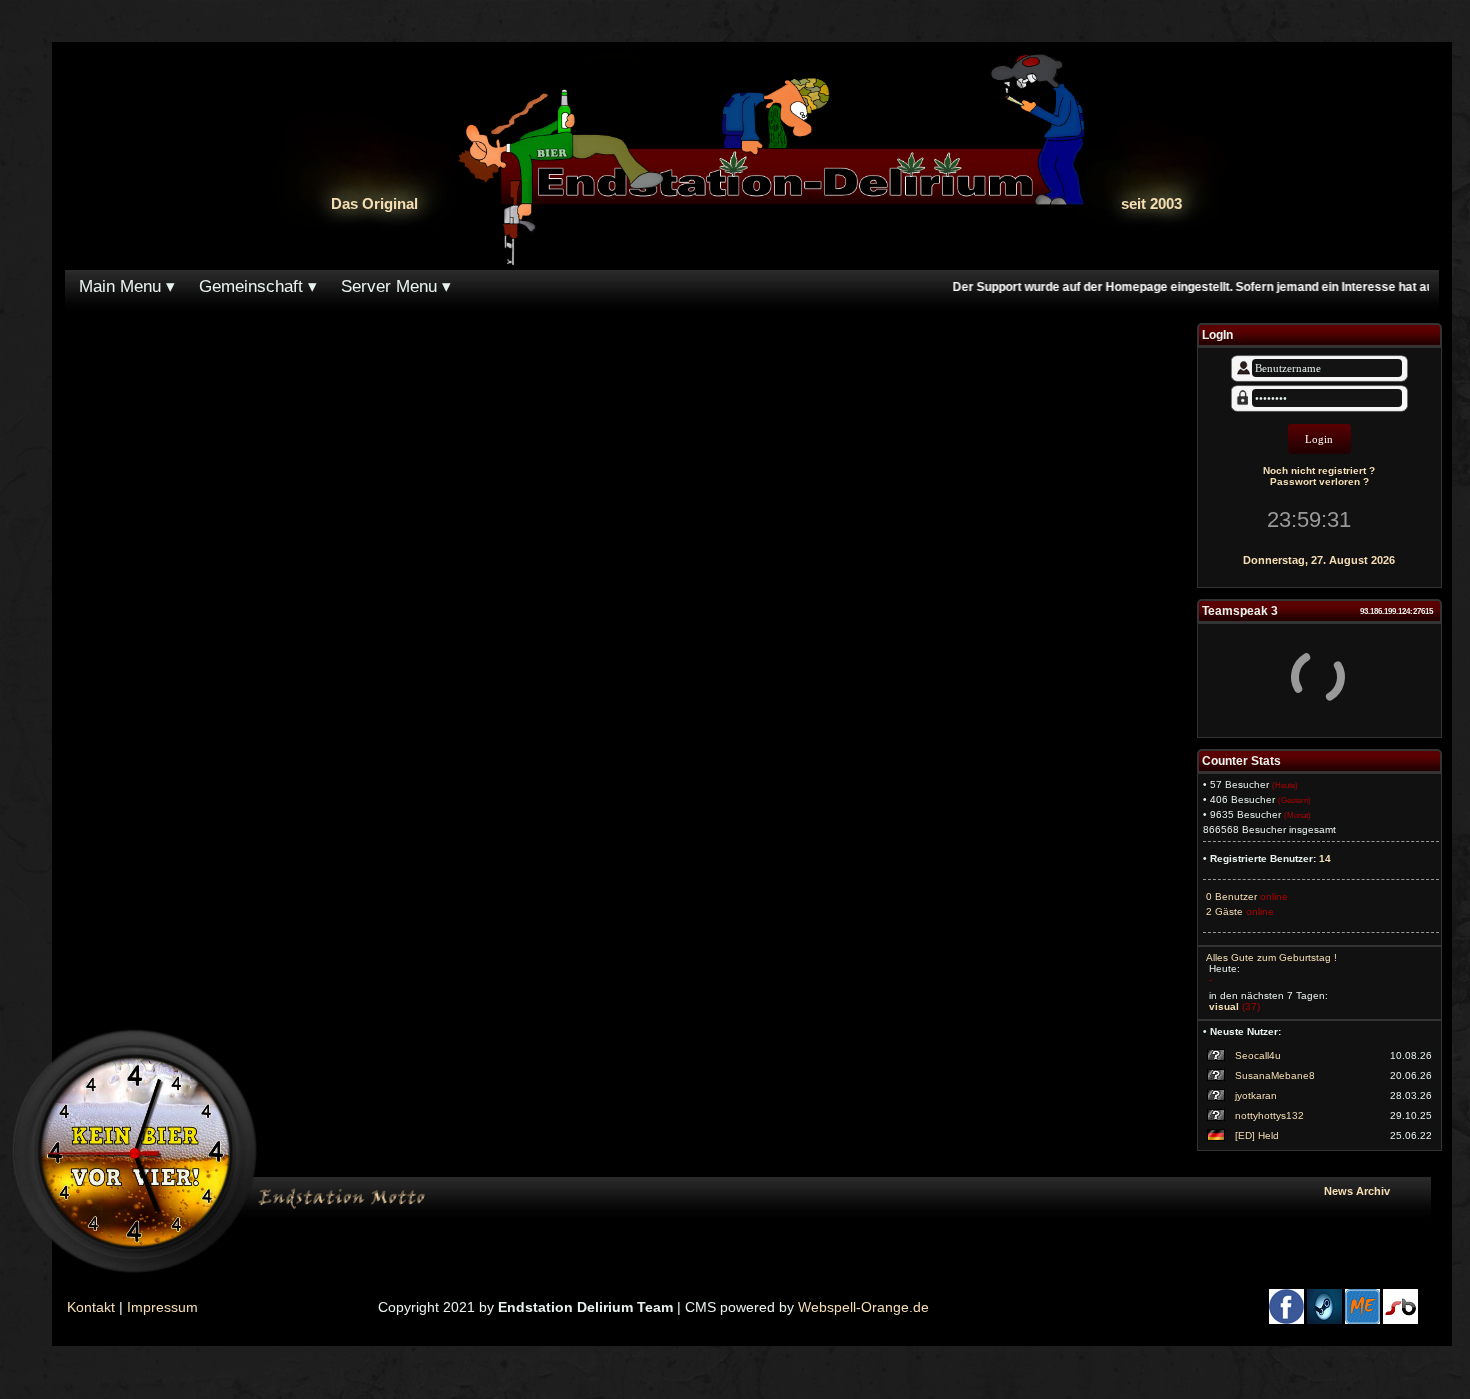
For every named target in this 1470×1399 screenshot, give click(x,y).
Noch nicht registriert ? (1319, 470)
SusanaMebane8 (1275, 1075)
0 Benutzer (1230, 896)
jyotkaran (1256, 1095)
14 (1325, 858)
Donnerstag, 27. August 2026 (1319, 560)
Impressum (162, 1307)
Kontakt (91, 1307)
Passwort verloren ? (1319, 481)
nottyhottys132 (1269, 1115)
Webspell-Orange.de (863, 1307)
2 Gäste (1223, 911)
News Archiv (1373, 1191)
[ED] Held (1257, 1135)
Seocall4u (1258, 1055)
